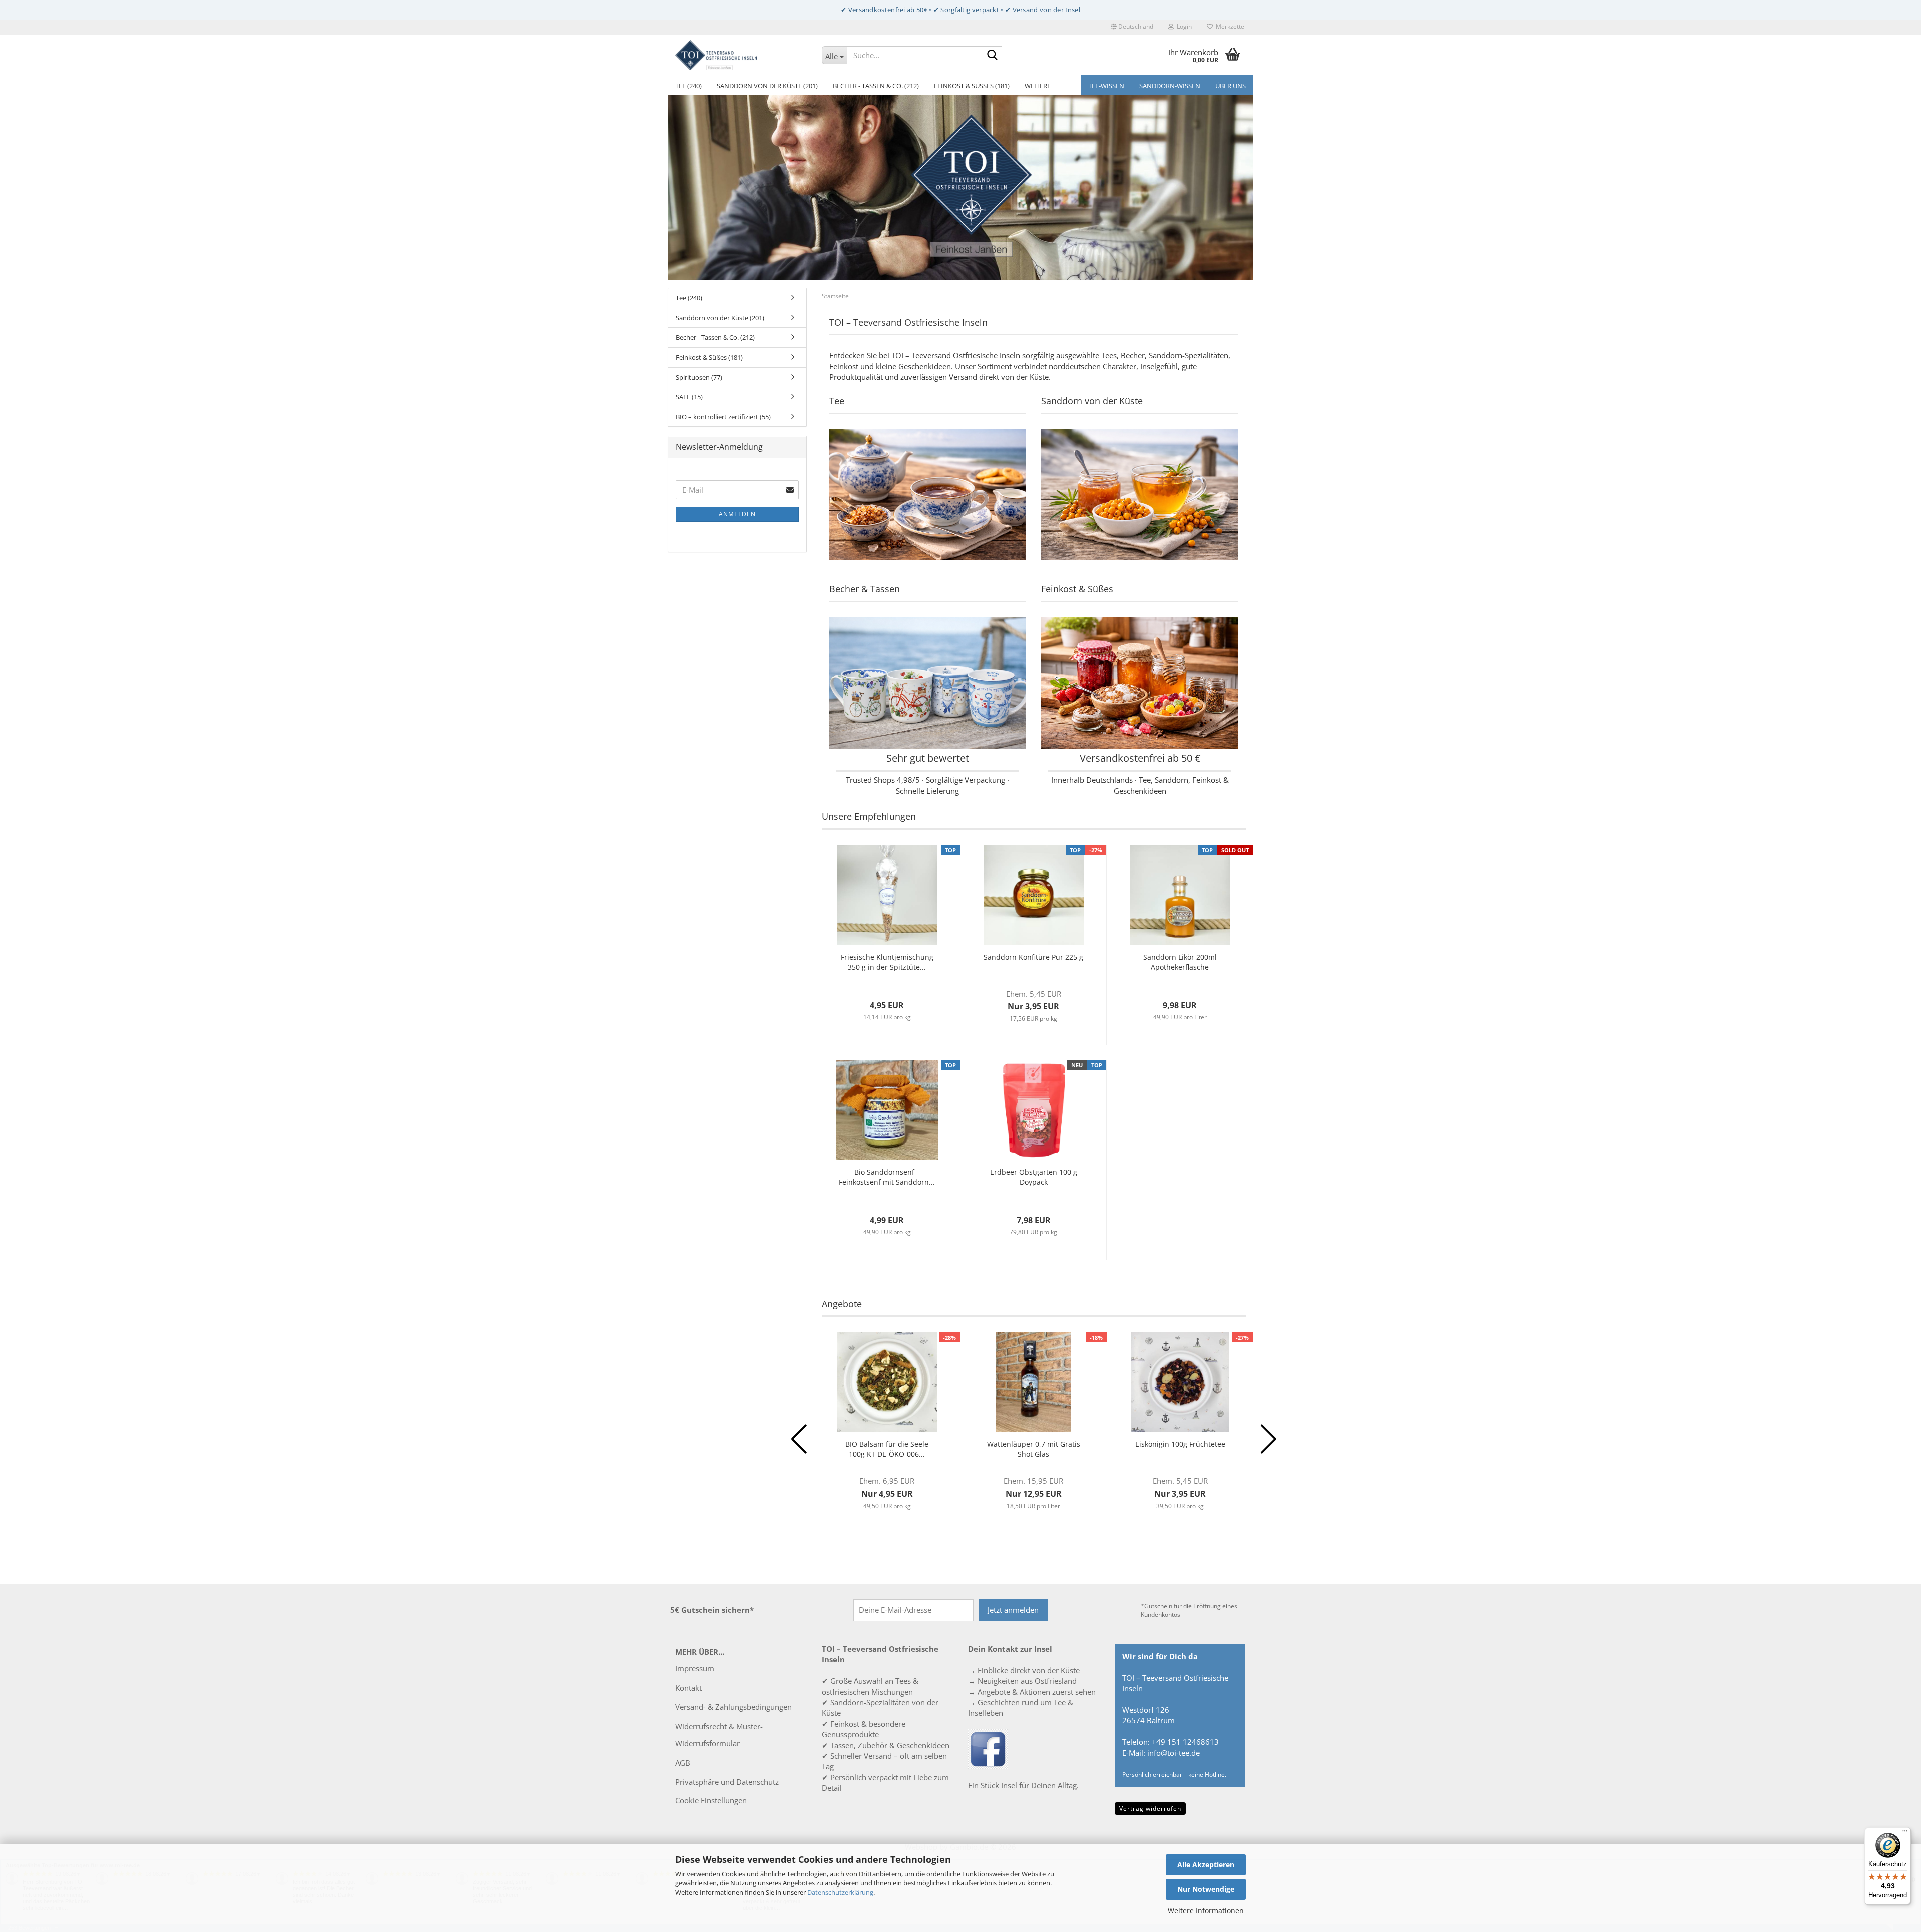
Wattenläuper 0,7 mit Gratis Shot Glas (1034, 1449)
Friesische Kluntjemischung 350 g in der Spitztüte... (887, 962)
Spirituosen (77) (699, 377)
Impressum (695, 1668)
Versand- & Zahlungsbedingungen (734, 1707)
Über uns (1230, 86)
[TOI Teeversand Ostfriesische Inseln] (741, 55)
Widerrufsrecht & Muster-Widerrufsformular (719, 1735)
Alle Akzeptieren (1206, 1865)
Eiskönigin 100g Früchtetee (1180, 1444)
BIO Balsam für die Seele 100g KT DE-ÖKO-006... (887, 1449)
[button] (1132, 28)
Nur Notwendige (1206, 1889)
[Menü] (1905, 1833)
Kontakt (689, 1688)
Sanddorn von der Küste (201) (767, 86)
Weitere (1038, 86)
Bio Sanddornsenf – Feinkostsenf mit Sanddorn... (887, 1177)
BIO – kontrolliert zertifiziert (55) (723, 417)
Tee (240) (689, 86)
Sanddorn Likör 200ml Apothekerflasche (1180, 962)
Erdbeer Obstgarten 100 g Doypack (1034, 1177)
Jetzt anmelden (1013, 1610)
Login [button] (1183, 26)
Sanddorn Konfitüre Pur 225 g (1033, 957)
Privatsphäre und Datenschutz (727, 1782)
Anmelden (737, 514)
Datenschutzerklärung (840, 1892)
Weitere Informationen (1206, 1911)
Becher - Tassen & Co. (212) (876, 86)
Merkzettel (1229, 26)
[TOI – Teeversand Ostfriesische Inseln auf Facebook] (988, 1748)
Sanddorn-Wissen (1170, 86)
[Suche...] (993, 56)
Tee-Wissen (1106, 86)
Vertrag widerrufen (1150, 1809)
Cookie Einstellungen (711, 1800)
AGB (683, 1763)
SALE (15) (689, 397)
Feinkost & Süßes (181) (972, 86)
